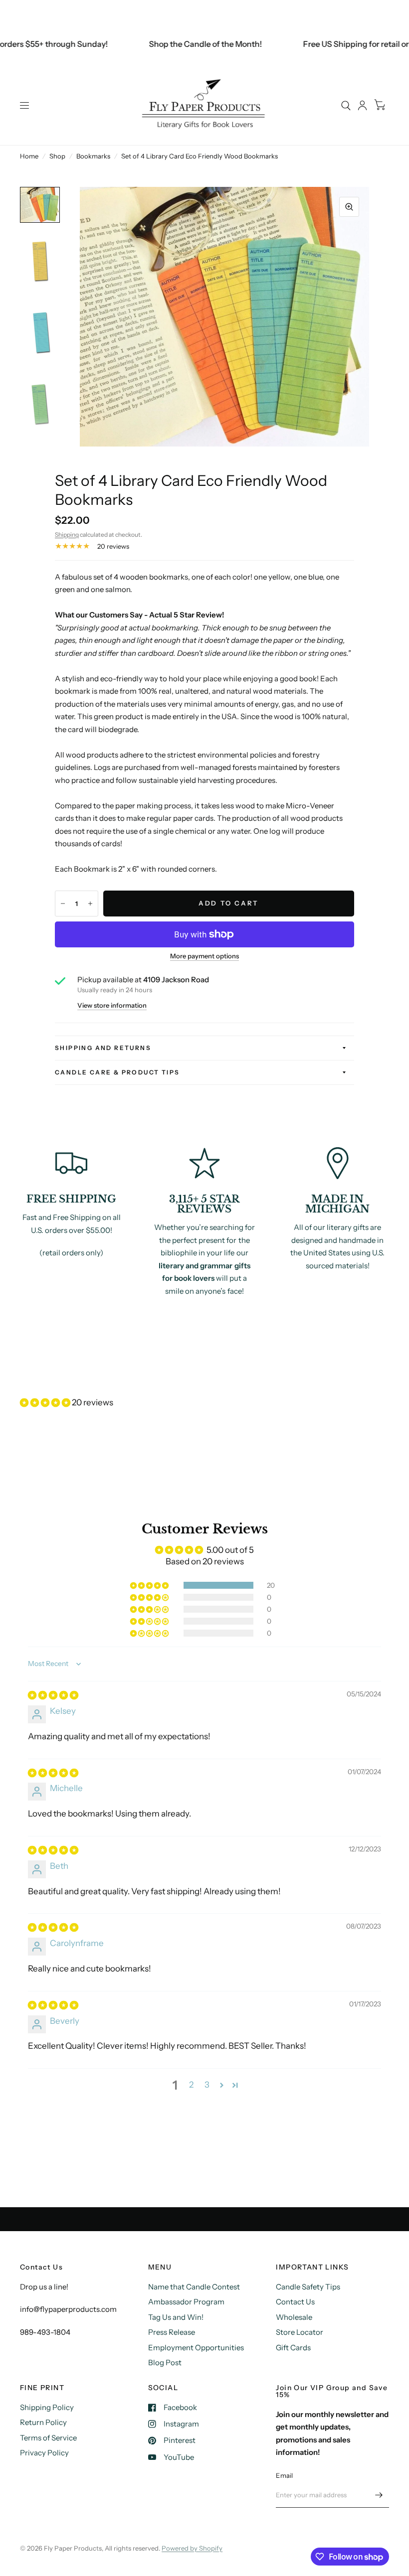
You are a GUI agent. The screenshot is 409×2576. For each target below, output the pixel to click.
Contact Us (295, 2302)
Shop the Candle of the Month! (185, 44)
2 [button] (191, 2085)
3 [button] (207, 2085)
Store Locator (300, 2332)
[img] (53, 1695)
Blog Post (165, 2362)
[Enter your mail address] (379, 2495)
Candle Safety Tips (308, 2287)
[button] (46, 1402)
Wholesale (294, 2317)
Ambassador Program (186, 2302)
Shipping (67, 534)
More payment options (204, 956)
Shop (57, 156)
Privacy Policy (44, 2453)
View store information (112, 1005)
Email (284, 2475)
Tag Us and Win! (176, 2317)
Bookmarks (93, 156)
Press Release (172, 2332)
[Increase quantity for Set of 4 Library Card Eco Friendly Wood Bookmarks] (90, 904)
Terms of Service (48, 2438)
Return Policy (43, 2422)
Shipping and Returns (103, 1048)
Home (29, 156)
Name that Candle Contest (194, 2287)
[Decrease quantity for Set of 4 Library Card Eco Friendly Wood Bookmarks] (63, 904)
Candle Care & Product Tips (117, 1072)
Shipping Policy (47, 2407)
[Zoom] (349, 207)
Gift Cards (293, 2348)
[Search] (346, 105)
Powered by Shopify (192, 2548)
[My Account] (362, 105)
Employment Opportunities (196, 2348)
